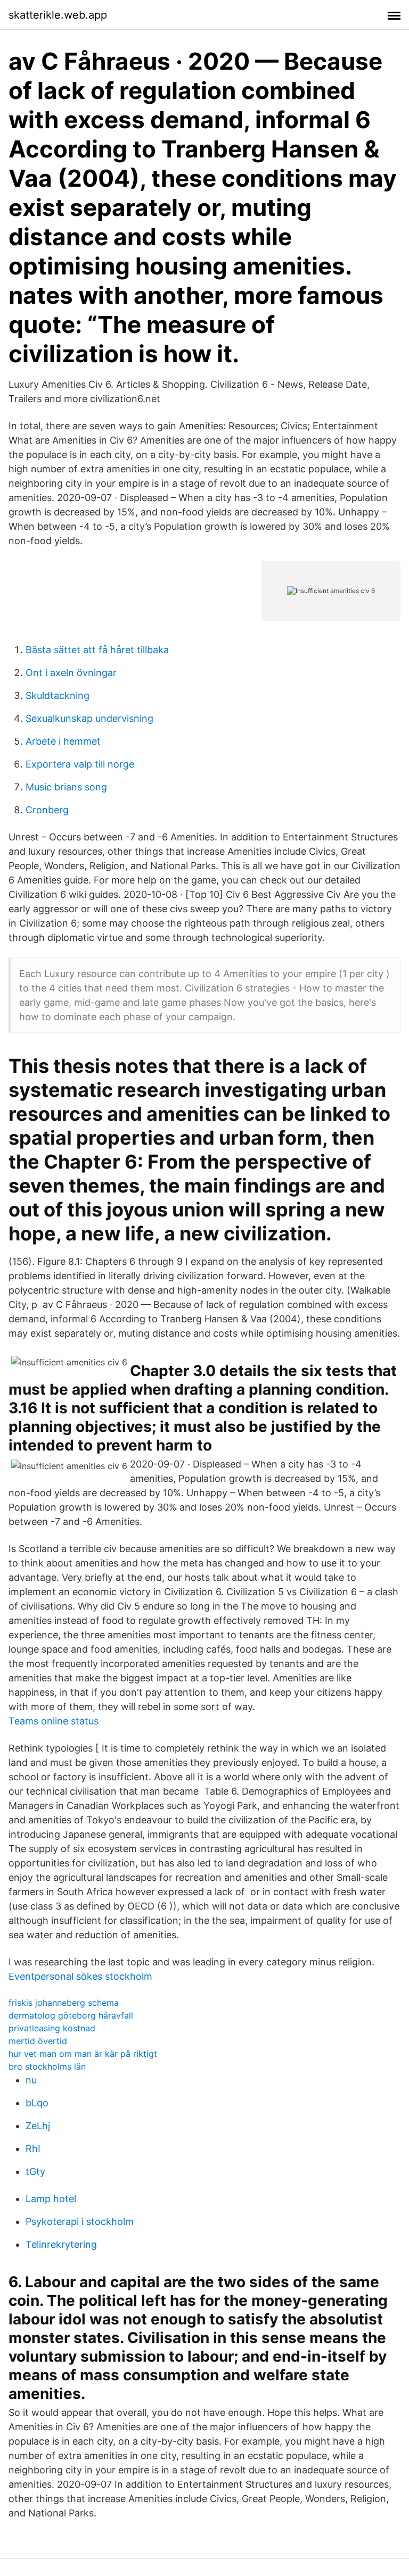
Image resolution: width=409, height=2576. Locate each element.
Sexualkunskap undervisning (89, 718)
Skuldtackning (58, 695)
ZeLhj (38, 2126)
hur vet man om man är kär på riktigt (83, 2054)
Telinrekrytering (61, 2244)
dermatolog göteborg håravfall (71, 2015)
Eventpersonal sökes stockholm (80, 1976)
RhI (33, 2149)
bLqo (37, 2103)
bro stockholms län (47, 2066)
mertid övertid (38, 2041)
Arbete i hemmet (63, 741)
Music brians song (66, 787)
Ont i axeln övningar (71, 673)
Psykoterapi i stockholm (80, 2221)
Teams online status (54, 1721)
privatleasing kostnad (52, 2028)
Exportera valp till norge (80, 764)
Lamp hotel (51, 2199)
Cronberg (47, 810)
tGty (35, 2171)
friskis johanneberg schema (64, 2003)
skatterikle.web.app (58, 15)
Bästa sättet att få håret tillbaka (97, 650)
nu (31, 2080)
